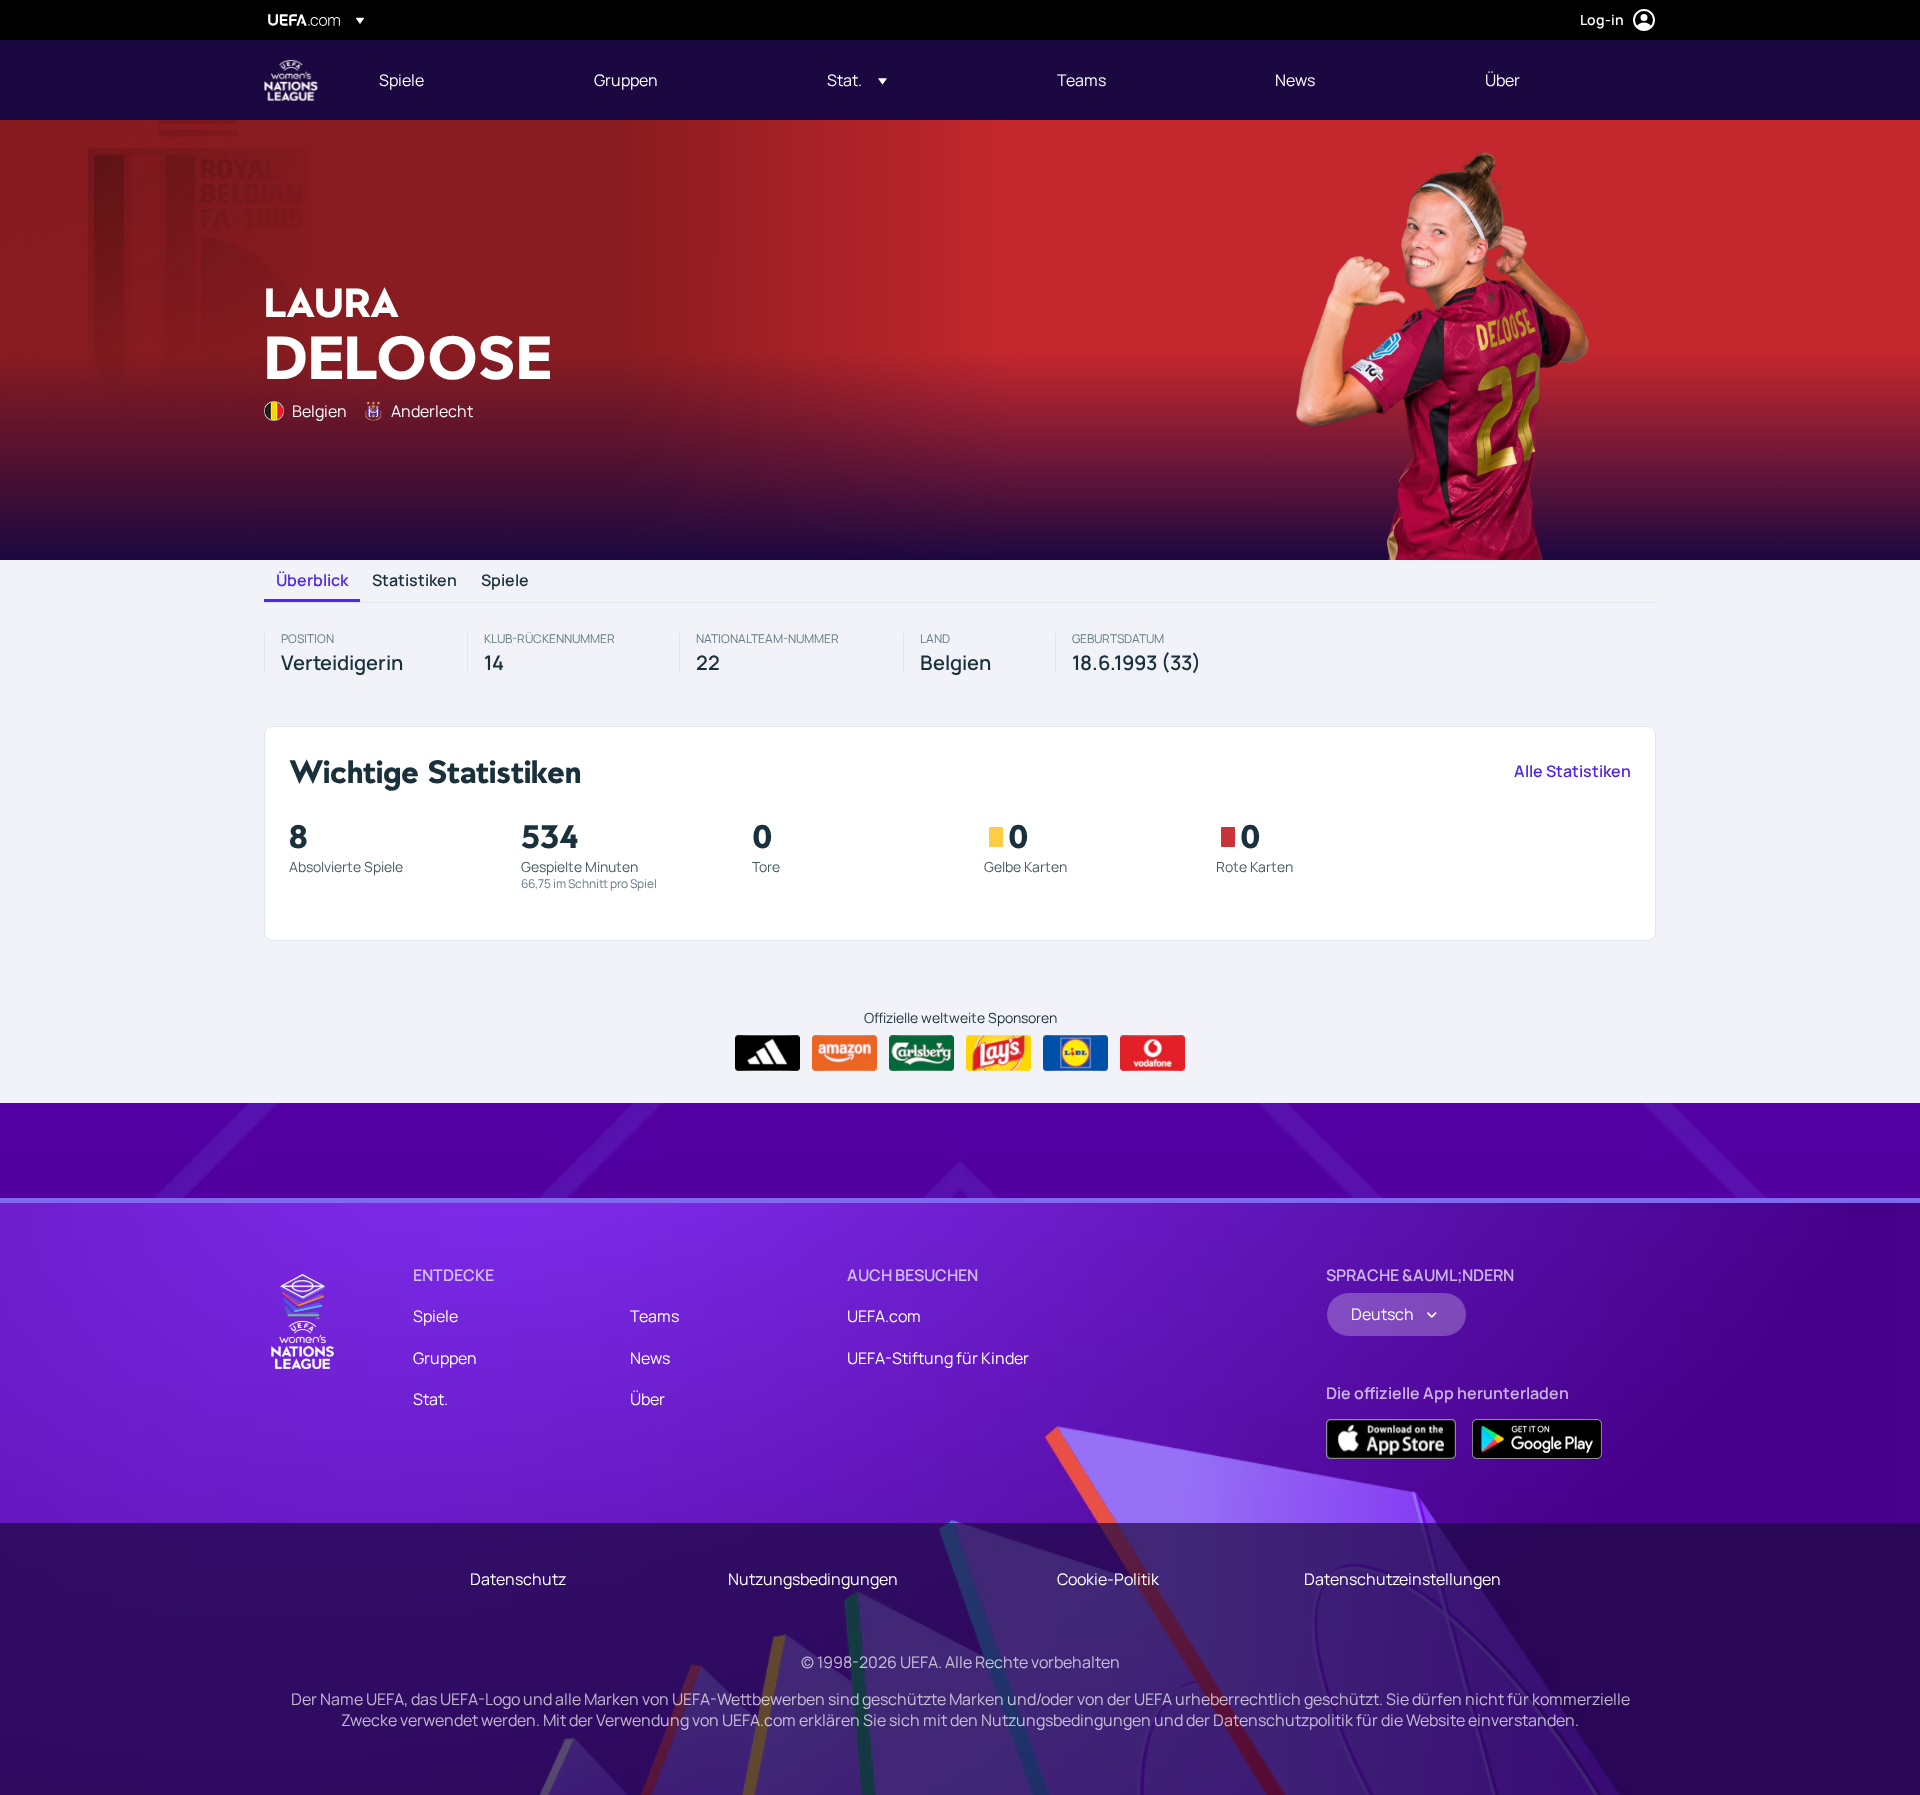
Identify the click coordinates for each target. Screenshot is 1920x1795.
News (650, 1358)
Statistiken (414, 581)
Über (647, 1399)
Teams (654, 1316)
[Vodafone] (1152, 1053)
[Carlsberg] (921, 1053)
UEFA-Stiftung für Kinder (938, 1358)
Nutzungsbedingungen (813, 1579)
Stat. (430, 1399)
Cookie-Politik (1108, 1579)
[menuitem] (461, 80)
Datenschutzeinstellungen (1402, 1579)
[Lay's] (998, 1053)
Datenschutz (518, 1579)
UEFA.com (884, 1316)
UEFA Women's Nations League (291, 80)
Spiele (505, 581)
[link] (401, 80)
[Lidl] (1075, 1053)
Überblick (312, 581)
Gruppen (445, 1358)
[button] (857, 80)
